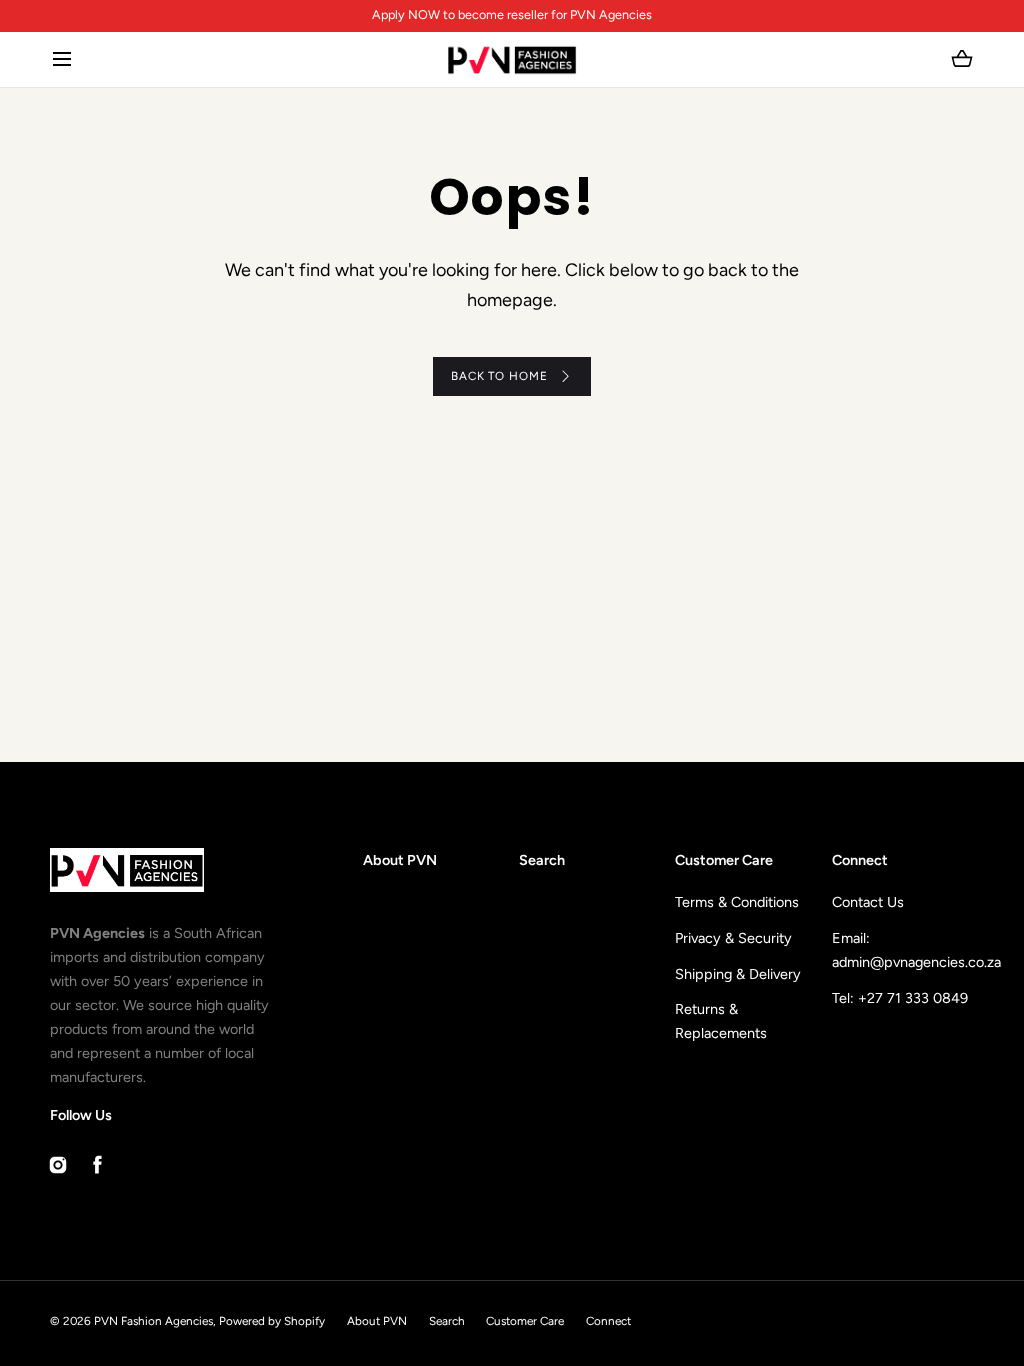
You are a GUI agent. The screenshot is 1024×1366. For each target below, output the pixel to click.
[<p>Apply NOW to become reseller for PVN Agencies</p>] (511, 15)
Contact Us (868, 902)
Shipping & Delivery (738, 974)
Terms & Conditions (737, 902)
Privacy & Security (733, 938)
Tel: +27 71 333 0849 (900, 998)
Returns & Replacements (721, 1021)
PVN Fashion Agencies (153, 1321)
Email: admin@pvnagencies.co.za (903, 950)
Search (542, 860)
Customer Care (525, 1321)
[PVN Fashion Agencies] (512, 59)
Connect (608, 1321)
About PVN (400, 860)
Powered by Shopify (272, 1321)
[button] (61, 59)
